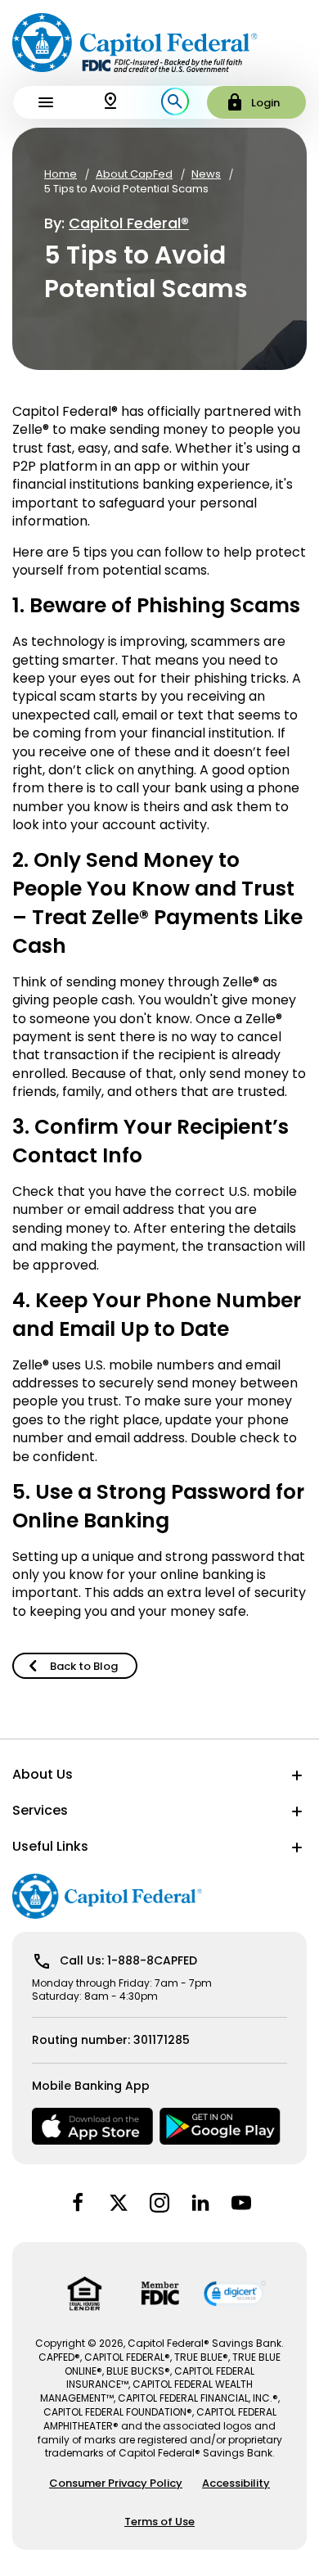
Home (61, 174)
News (206, 174)
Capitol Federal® (129, 223)
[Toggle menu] (45, 102)
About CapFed (134, 174)
